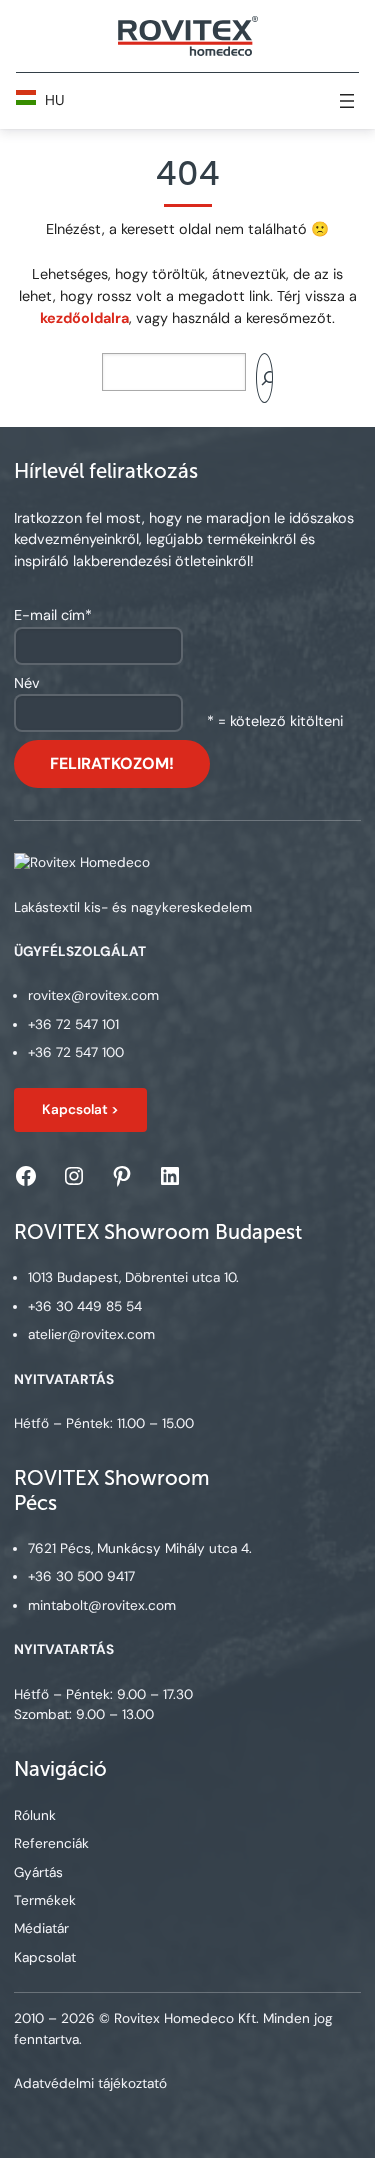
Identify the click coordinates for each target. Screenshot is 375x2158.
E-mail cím (53, 615)
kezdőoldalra (84, 318)
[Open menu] (347, 101)
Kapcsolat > (80, 1109)
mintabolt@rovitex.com (102, 1605)
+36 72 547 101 (73, 1024)
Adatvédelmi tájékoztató (90, 2083)
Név (27, 683)
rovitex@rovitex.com (93, 995)
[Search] (265, 378)
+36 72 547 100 (76, 1052)
